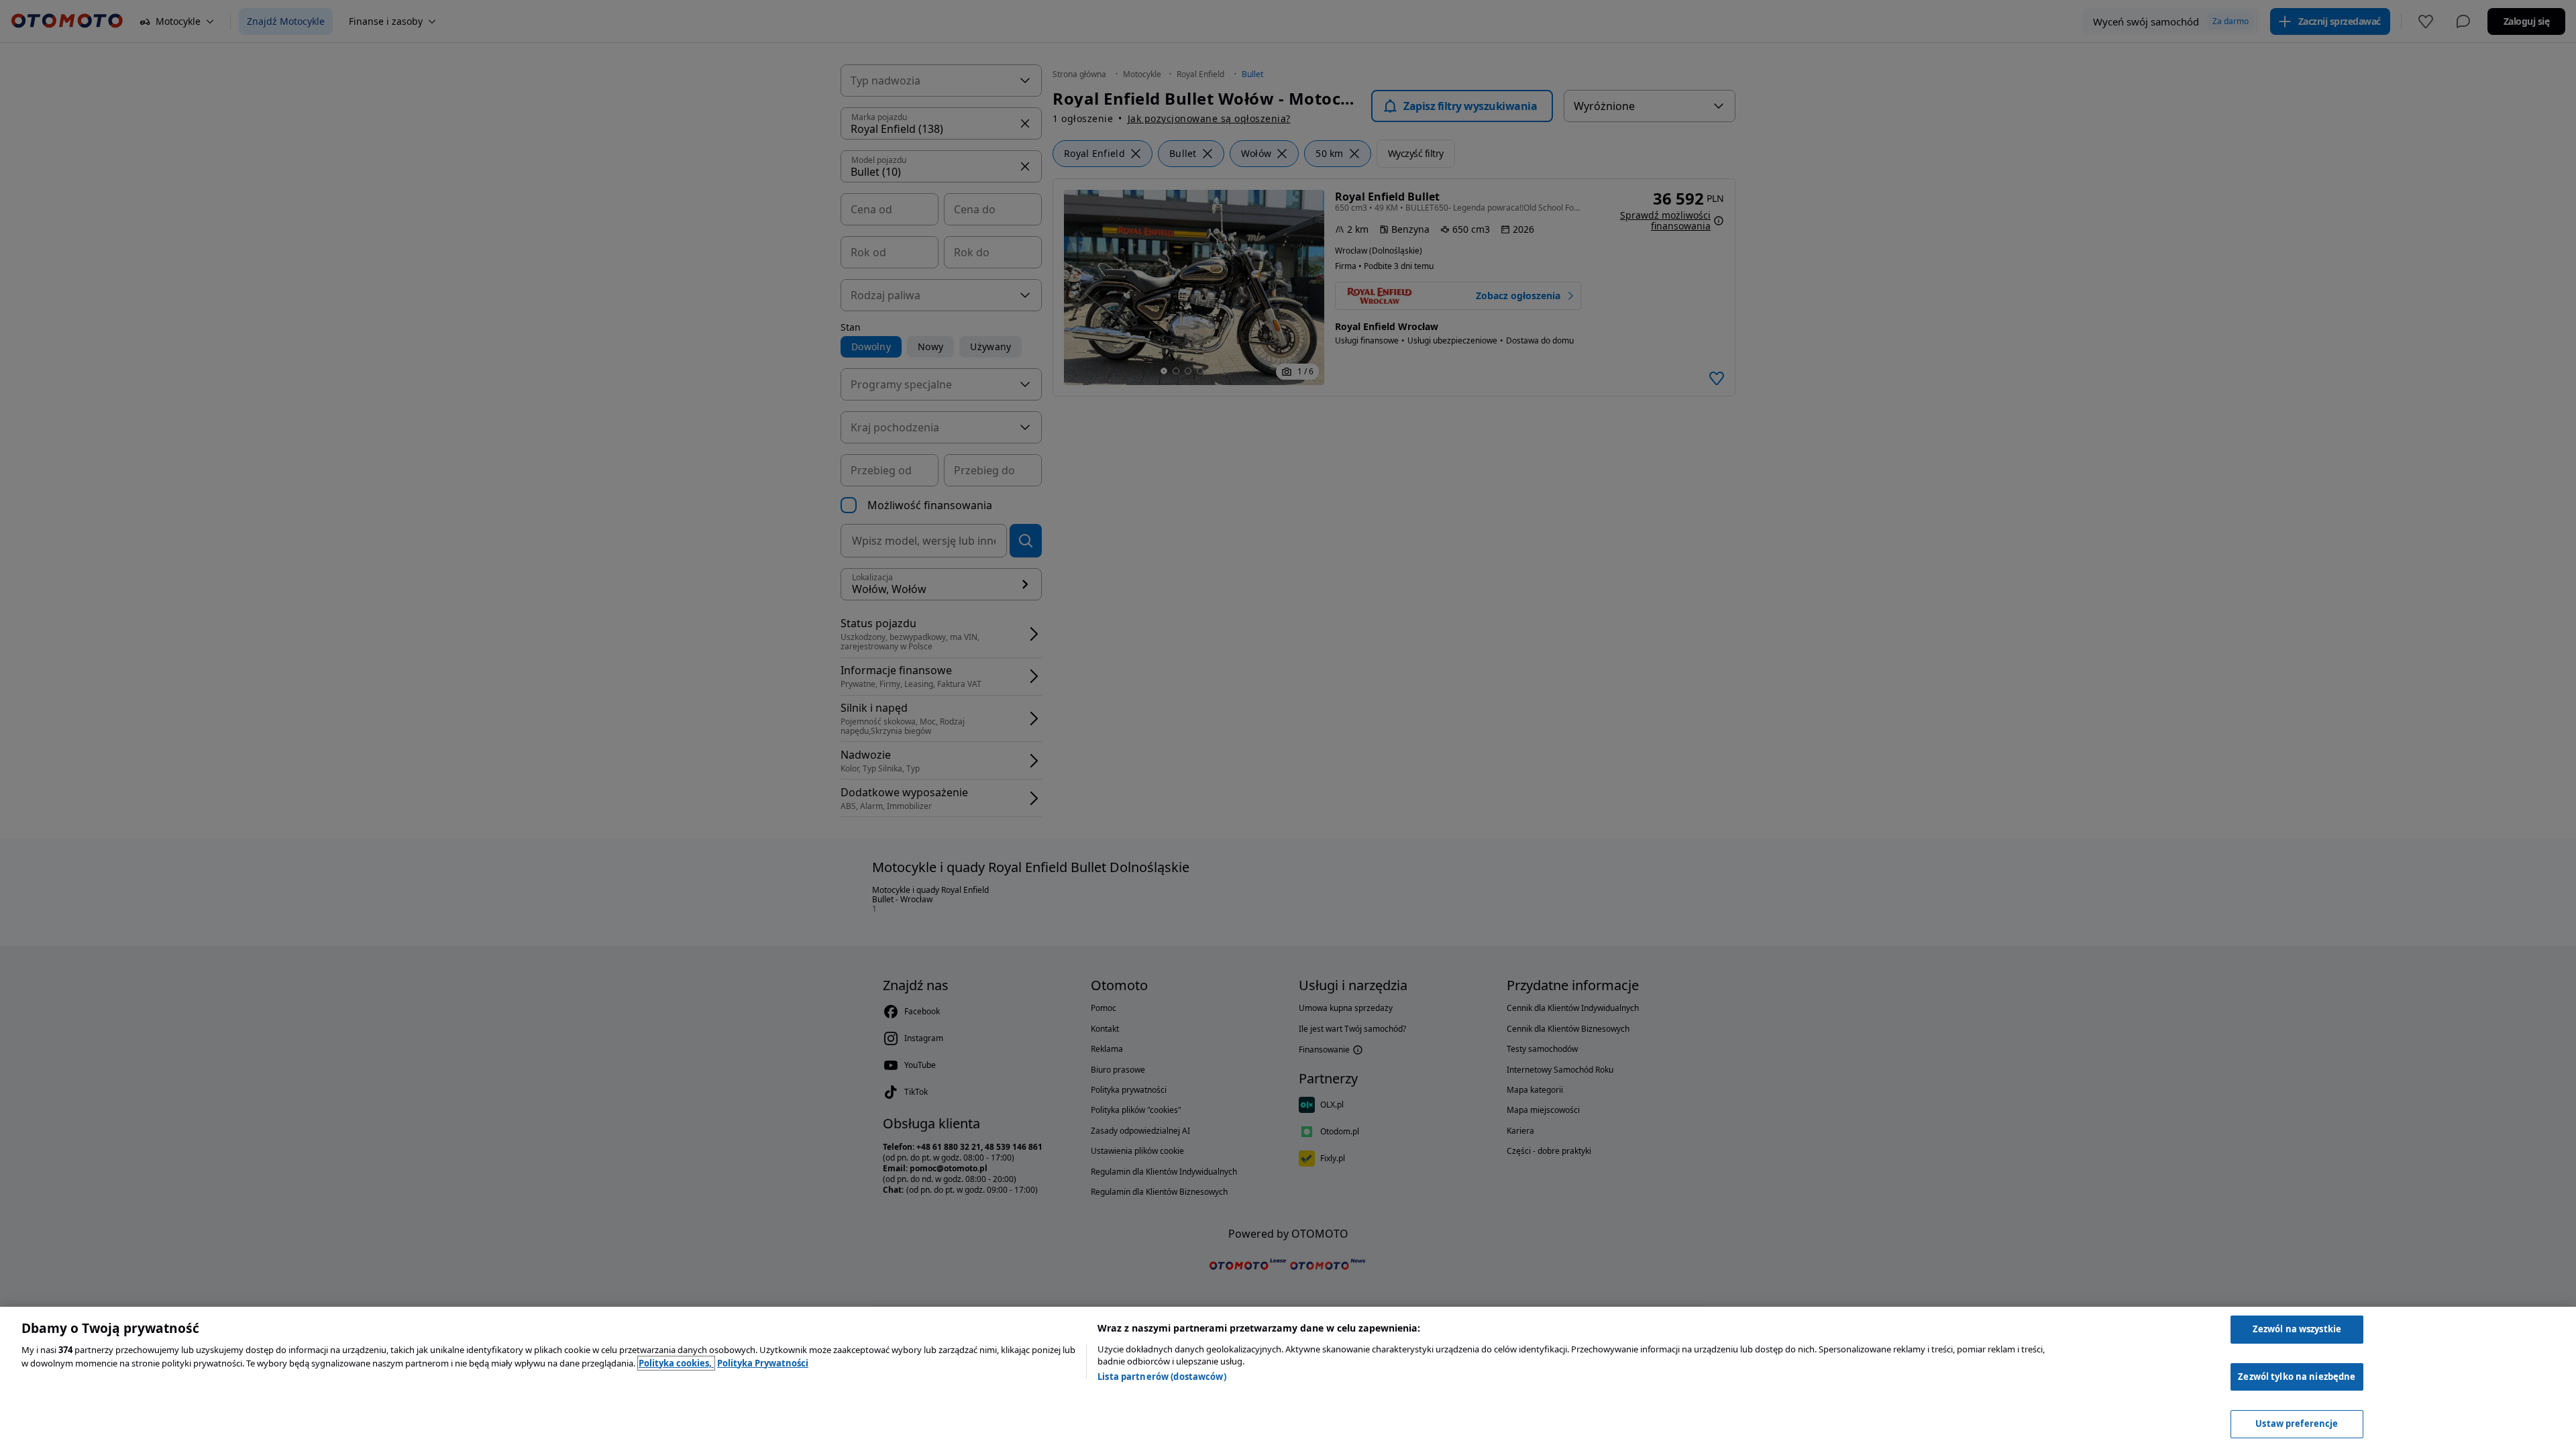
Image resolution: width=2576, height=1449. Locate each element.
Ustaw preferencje (2297, 1424)
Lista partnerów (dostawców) (1162, 1377)
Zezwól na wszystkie (2297, 1329)
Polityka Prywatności (763, 1363)
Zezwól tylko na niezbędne (2297, 1377)
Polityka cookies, (676, 1363)
